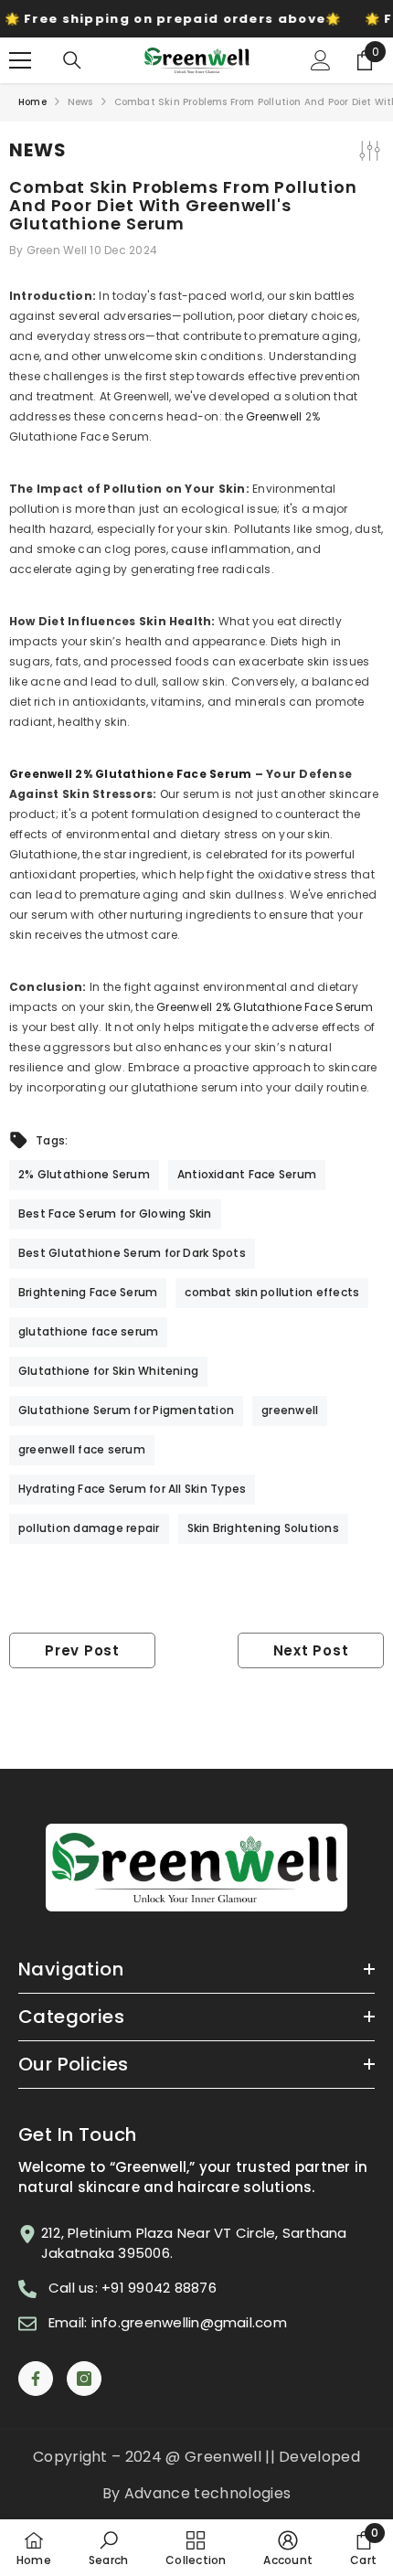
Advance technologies (207, 2493)
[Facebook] (36, 2379)
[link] (108, 2548)
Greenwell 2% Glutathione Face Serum (130, 774)
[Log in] (321, 60)
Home (32, 102)
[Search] (72, 60)
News (80, 102)
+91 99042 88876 (159, 2288)
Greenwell (275, 416)
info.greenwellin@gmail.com (189, 2322)
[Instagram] (84, 2379)
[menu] (20, 60)
